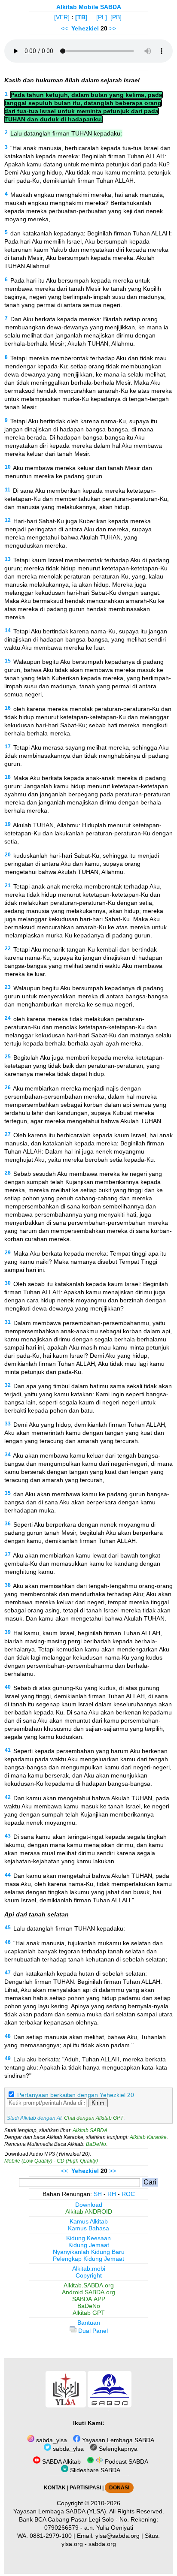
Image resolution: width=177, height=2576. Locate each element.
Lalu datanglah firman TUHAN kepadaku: (66, 133)
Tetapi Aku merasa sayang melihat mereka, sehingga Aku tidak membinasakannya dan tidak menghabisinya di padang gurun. (87, 756)
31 (8, 1322)
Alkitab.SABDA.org (89, 2285)
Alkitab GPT (89, 2313)
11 (8, 490)
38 (8, 1585)
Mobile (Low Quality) (28, 2161)
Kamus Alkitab (89, 2221)
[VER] (62, 17)
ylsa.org (72, 2544)
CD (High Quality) (77, 2161)
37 (8, 1555)
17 (8, 747)
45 (8, 1928)
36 (8, 1524)
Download (89, 2205)
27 (8, 1134)
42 (8, 1797)
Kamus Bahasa (88, 2228)
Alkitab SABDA (90, 2130)
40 (8, 1687)
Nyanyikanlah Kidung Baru (89, 2252)
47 (8, 1973)
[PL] (102, 17)
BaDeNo (96, 2144)
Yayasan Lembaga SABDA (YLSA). (61, 2511)
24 (8, 1018)
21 (8, 886)
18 (8, 777)
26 (8, 1088)
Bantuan (89, 2323)
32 (8, 1385)
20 (8, 855)
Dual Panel (92, 2331)
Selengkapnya (117, 2449)
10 (8, 467)
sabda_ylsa (51, 2440)
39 (8, 1632)
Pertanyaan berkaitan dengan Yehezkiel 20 (76, 2095)
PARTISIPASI (85, 2488)
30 (8, 1283)
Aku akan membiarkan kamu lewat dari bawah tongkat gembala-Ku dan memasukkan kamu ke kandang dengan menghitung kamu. (82, 1564)
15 (8, 661)
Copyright (89, 2275)
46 (8, 1942)
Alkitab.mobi (89, 2269)
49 (8, 2058)
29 (8, 1253)
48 (8, 2036)
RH (112, 2194)
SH (98, 2194)
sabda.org (102, 2544)
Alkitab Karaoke (148, 2137)
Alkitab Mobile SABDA (89, 7)
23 (8, 987)
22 (8, 949)
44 (8, 1875)
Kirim (98, 2103)
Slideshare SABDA (94, 2470)
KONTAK (55, 2488)
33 (8, 1424)
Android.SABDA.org (88, 2292)
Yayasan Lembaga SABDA (117, 2440)
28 (8, 1173)
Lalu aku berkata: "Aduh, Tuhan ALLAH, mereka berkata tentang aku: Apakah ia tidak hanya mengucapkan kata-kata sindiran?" (86, 2067)
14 (8, 630)
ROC (128, 2194)
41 (8, 1750)
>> (113, 28)
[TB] (81, 17)
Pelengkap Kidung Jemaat (88, 2259)
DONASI (119, 2488)
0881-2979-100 (51, 2536)
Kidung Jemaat (89, 2245)
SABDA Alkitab (61, 2462)
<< (64, 28)
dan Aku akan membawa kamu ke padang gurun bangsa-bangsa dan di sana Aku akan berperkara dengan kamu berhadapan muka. (87, 1502)
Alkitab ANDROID (89, 2211)
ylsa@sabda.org (117, 2536)
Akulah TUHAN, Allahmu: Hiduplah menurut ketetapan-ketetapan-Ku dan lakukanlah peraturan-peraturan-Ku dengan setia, (88, 833)
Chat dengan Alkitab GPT (94, 2118)
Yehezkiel (85, 28)
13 (8, 559)
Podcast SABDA (126, 2462)
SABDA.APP (89, 2299)
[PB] (116, 17)
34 (8, 1455)
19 (8, 824)
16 (8, 708)
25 (8, 1057)
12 (8, 520)
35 (8, 1493)
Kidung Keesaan (88, 2238)
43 (8, 1836)
